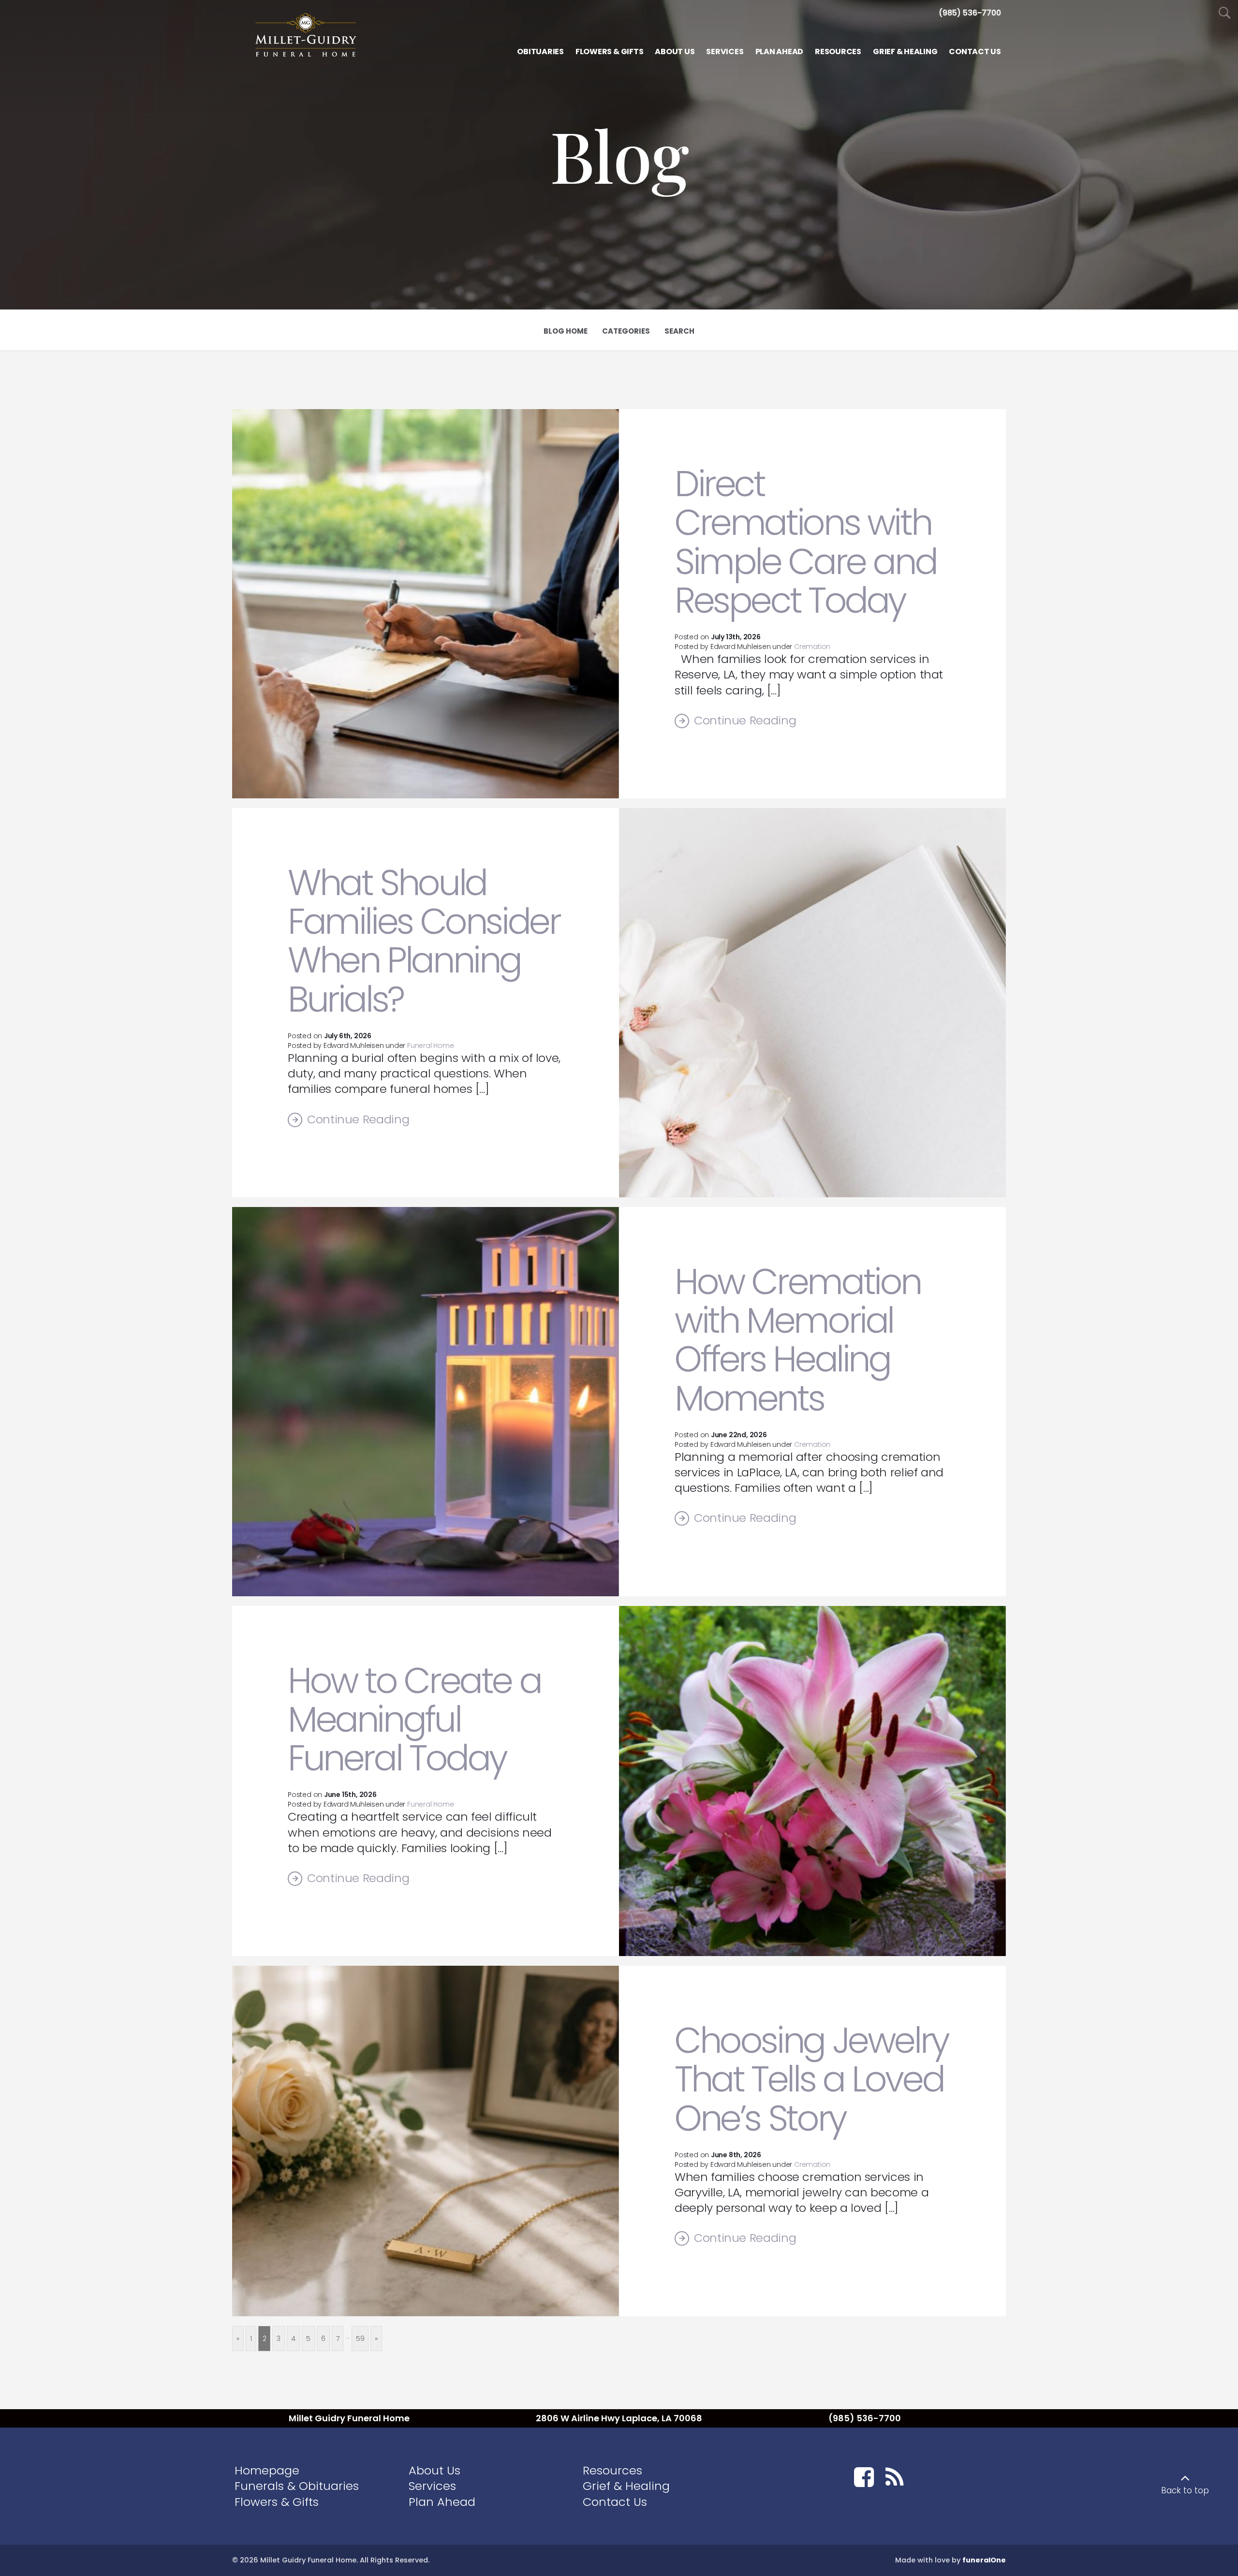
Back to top (1185, 2490)
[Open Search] (1225, 13)
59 (360, 2339)
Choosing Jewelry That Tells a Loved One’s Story (811, 2079)
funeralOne (984, 2560)
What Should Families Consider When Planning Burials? (424, 941)
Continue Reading (745, 721)
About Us (435, 2470)
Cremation (812, 647)
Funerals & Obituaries (297, 2486)
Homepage (267, 2470)
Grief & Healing (626, 2486)
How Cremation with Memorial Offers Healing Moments (798, 1340)
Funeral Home (430, 1045)
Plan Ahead (442, 2502)
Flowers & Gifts (277, 2502)
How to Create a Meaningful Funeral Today (414, 1720)
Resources (612, 2470)
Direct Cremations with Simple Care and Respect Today (805, 542)
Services (432, 2486)
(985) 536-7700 (865, 2418)
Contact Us (615, 2502)
